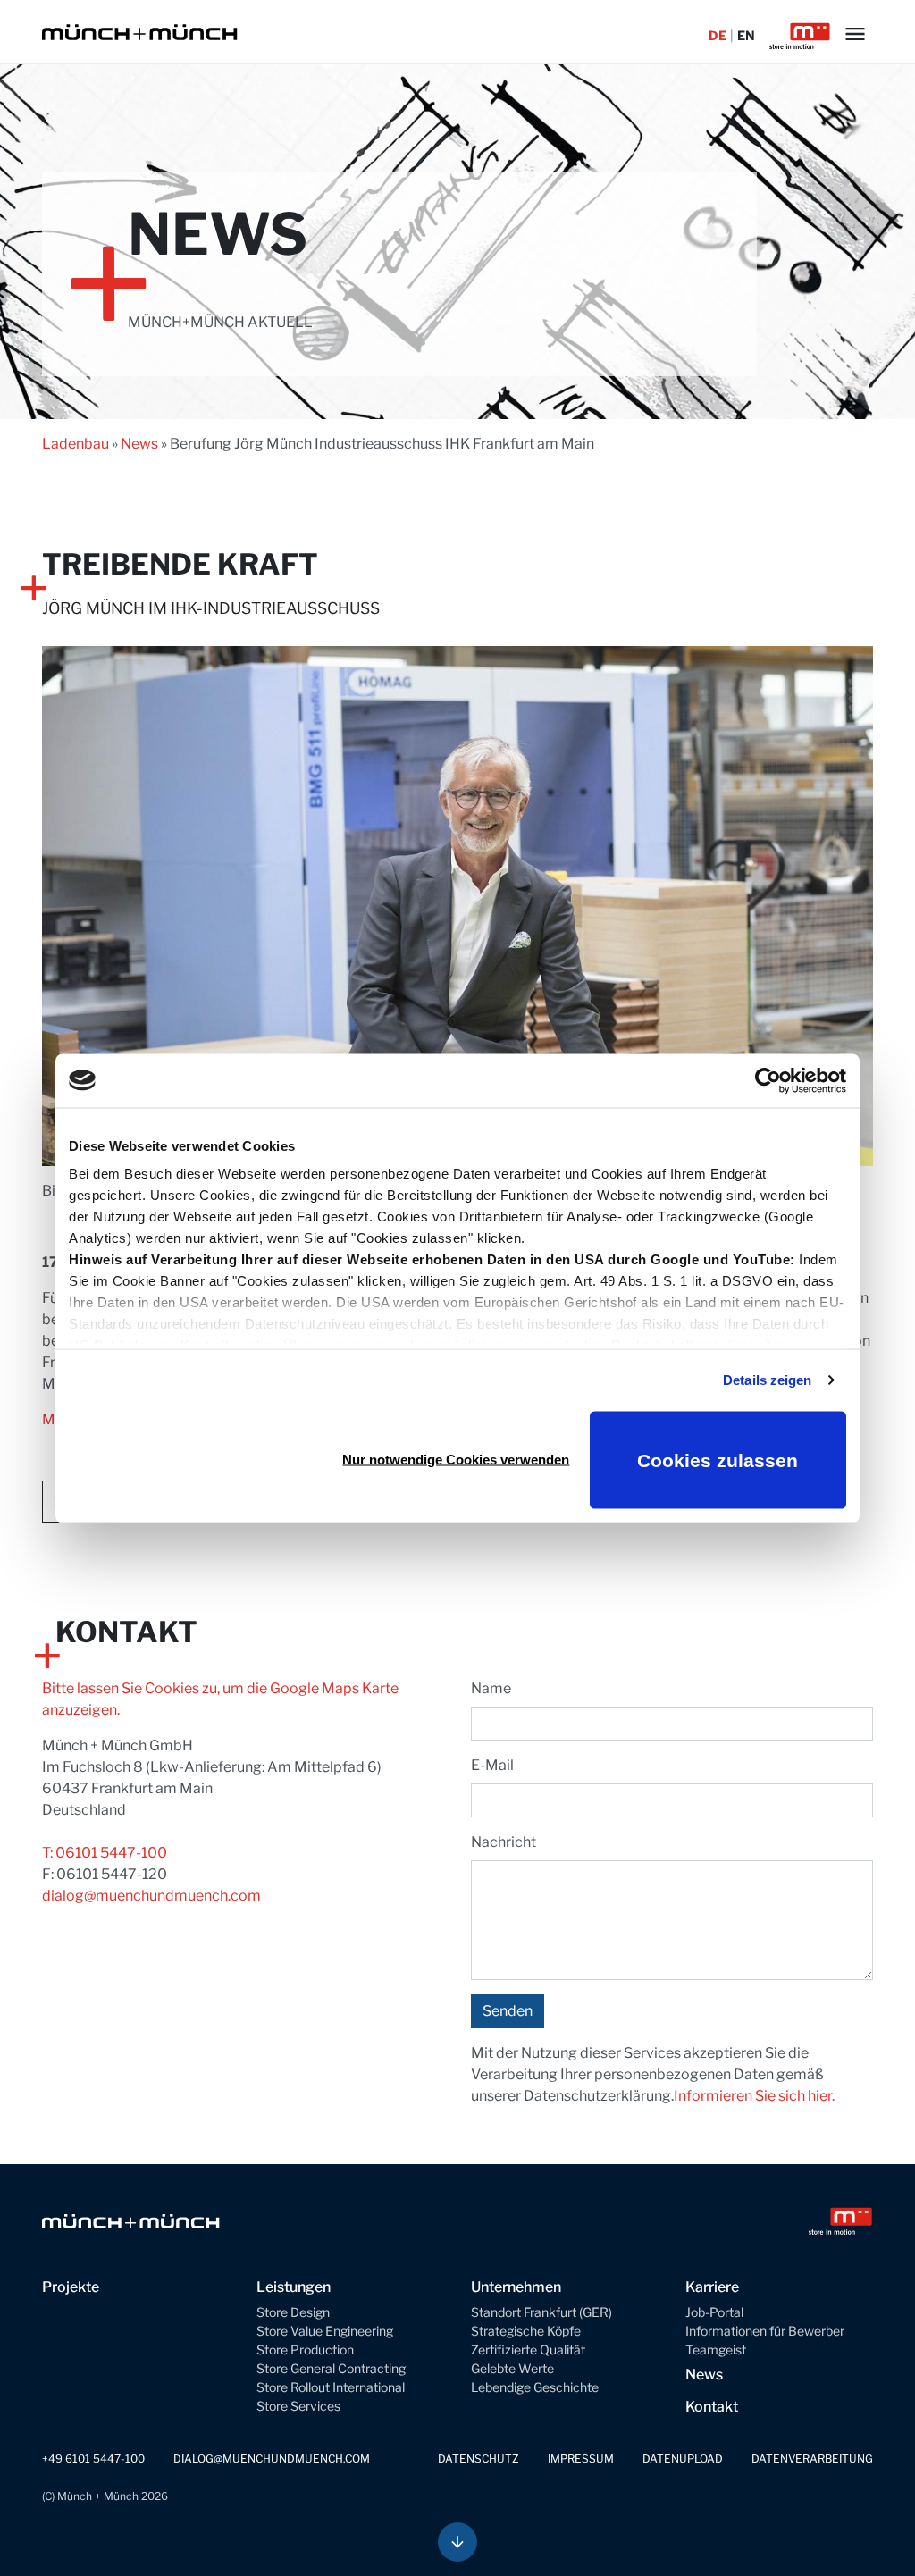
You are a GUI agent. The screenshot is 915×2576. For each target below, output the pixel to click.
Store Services (298, 2406)
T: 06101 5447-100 (105, 1853)
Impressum (581, 2459)
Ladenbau (76, 444)
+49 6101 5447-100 (93, 2459)
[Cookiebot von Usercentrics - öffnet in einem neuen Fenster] (768, 1080)
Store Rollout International (331, 2387)
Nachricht (504, 1842)
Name (491, 1688)
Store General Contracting (331, 2368)
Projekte (71, 2287)
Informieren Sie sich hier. (754, 2096)
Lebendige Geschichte (535, 2387)
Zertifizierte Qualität (528, 2349)
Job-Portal (714, 2312)
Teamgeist (716, 2349)
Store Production (305, 2349)
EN (746, 35)
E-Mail (492, 1765)
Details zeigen (767, 1380)
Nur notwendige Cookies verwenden (456, 1460)
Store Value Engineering (325, 2331)
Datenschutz (478, 2459)
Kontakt (712, 2407)
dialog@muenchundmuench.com (151, 1896)
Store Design (293, 2312)
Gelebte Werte (512, 2368)
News (139, 444)
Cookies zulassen (718, 1460)
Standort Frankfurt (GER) (541, 2312)
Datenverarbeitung (812, 2459)
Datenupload (683, 2459)
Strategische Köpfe (526, 2331)
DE (718, 35)
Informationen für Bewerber (765, 2331)
